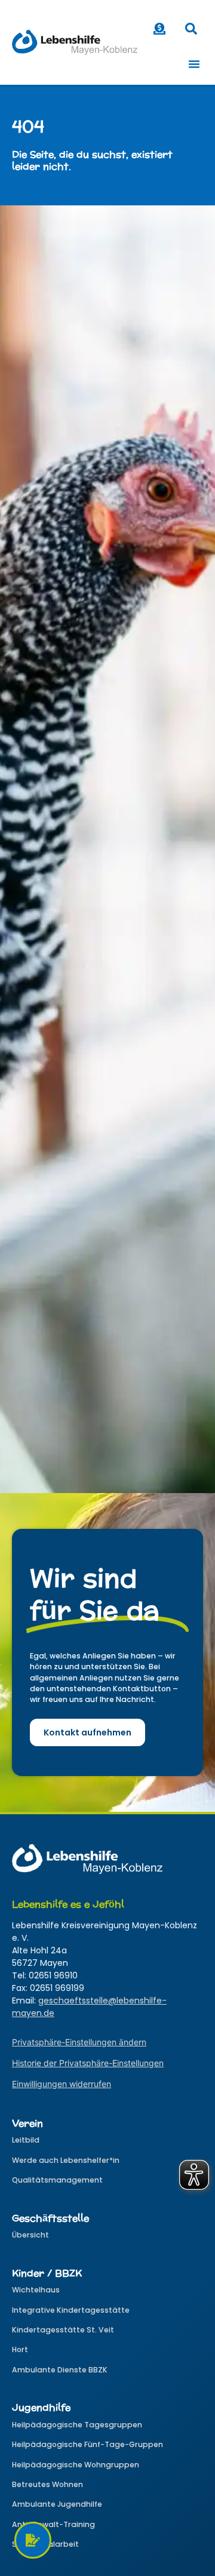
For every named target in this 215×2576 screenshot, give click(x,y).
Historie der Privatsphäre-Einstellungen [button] (88, 2063)
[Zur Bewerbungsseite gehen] (33, 2540)
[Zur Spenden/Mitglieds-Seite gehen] (159, 29)
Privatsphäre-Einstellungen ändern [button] (79, 2042)
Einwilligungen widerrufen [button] (62, 2084)
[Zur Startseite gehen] (75, 42)
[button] (191, 32)
